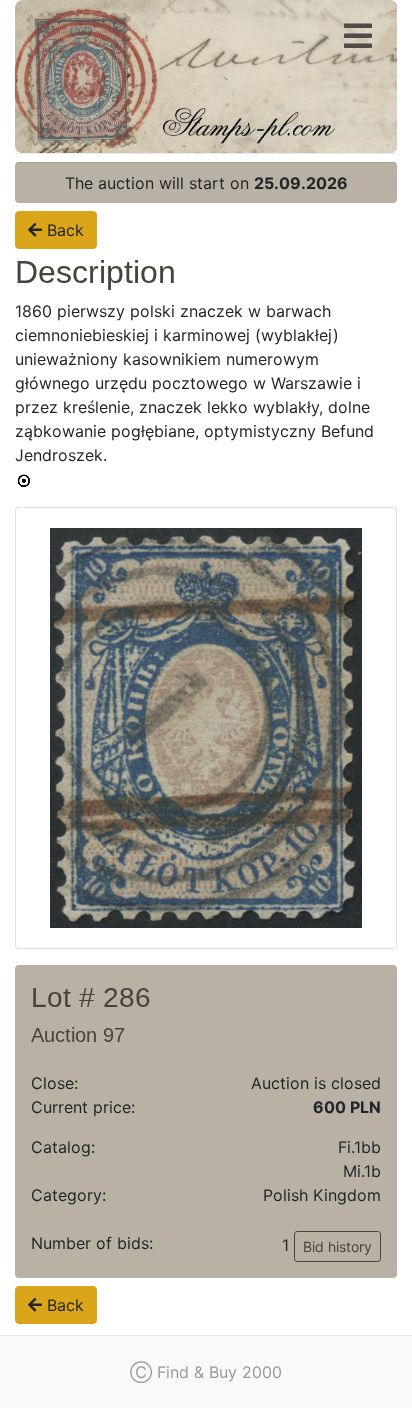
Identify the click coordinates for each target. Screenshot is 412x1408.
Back (63, 230)
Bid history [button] (337, 1246)
